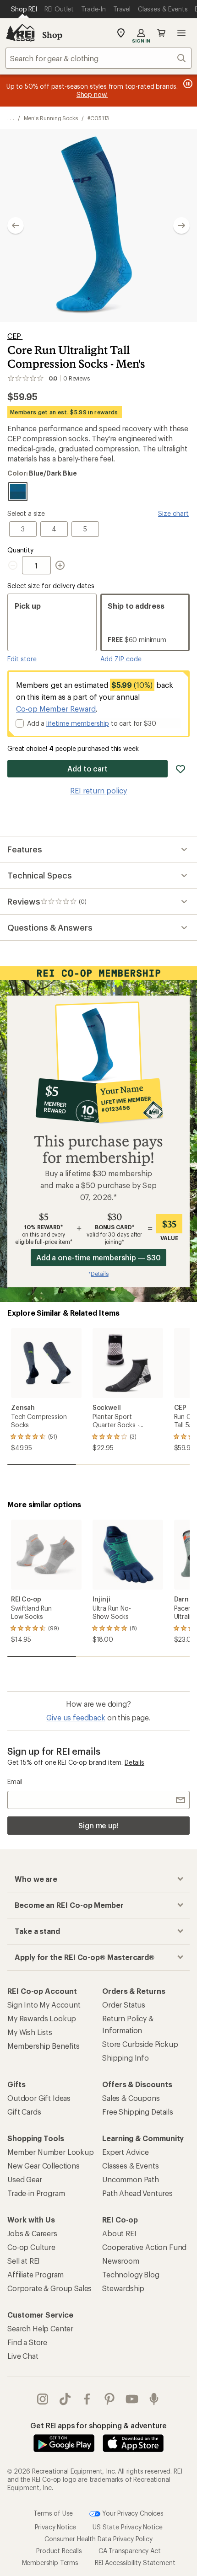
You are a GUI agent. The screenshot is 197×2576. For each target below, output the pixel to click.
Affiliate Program (36, 2274)
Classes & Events (130, 2166)
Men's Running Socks (51, 118)
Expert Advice (126, 2152)
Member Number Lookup (51, 2152)
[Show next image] (181, 225)
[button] (98, 225)
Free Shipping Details (138, 2112)
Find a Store (27, 2342)
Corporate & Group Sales (49, 2288)
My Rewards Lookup (42, 2018)
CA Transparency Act (130, 2551)
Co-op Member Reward (56, 709)
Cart (161, 33)
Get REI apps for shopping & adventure (98, 2425)
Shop (52, 35)
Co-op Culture (31, 2247)
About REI (119, 2233)
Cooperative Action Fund (144, 2247)
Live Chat (23, 2356)
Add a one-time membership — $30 (99, 1257)
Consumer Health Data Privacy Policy (98, 2539)
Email (15, 1781)
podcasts (154, 2399)
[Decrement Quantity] (15, 565)
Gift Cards (24, 2112)
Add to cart (88, 769)
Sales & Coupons (131, 2098)
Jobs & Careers (32, 2233)
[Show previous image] (16, 225)
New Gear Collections (44, 2166)
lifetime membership (78, 723)
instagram (43, 2399)
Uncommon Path (131, 2179)
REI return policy (98, 790)
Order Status (124, 2005)
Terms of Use (53, 2513)
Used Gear (25, 2179)
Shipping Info (126, 2058)
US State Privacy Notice (127, 2527)
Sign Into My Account (44, 2005)
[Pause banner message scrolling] (187, 84)
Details (134, 1762)
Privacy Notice (56, 2527)
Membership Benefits (44, 2046)
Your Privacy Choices (132, 2513)
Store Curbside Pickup (140, 2044)
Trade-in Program (36, 2193)
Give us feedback (76, 1717)
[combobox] (98, 58)
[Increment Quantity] (60, 565)
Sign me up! (98, 1825)
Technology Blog (131, 2274)
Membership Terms (50, 2563)
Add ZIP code (121, 659)
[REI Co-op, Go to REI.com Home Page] (20, 33)
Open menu (181, 33)
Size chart (173, 513)
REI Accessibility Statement (135, 2563)
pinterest (110, 2399)
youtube (132, 2399)
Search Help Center (40, 2328)
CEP (15, 336)
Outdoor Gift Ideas (39, 2098)
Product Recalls (59, 2551)
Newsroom (121, 2261)
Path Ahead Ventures (137, 2193)
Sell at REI (24, 2261)
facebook (87, 2399)
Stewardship (123, 2288)
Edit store (22, 659)
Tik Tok (65, 2399)
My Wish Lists (30, 2032)
